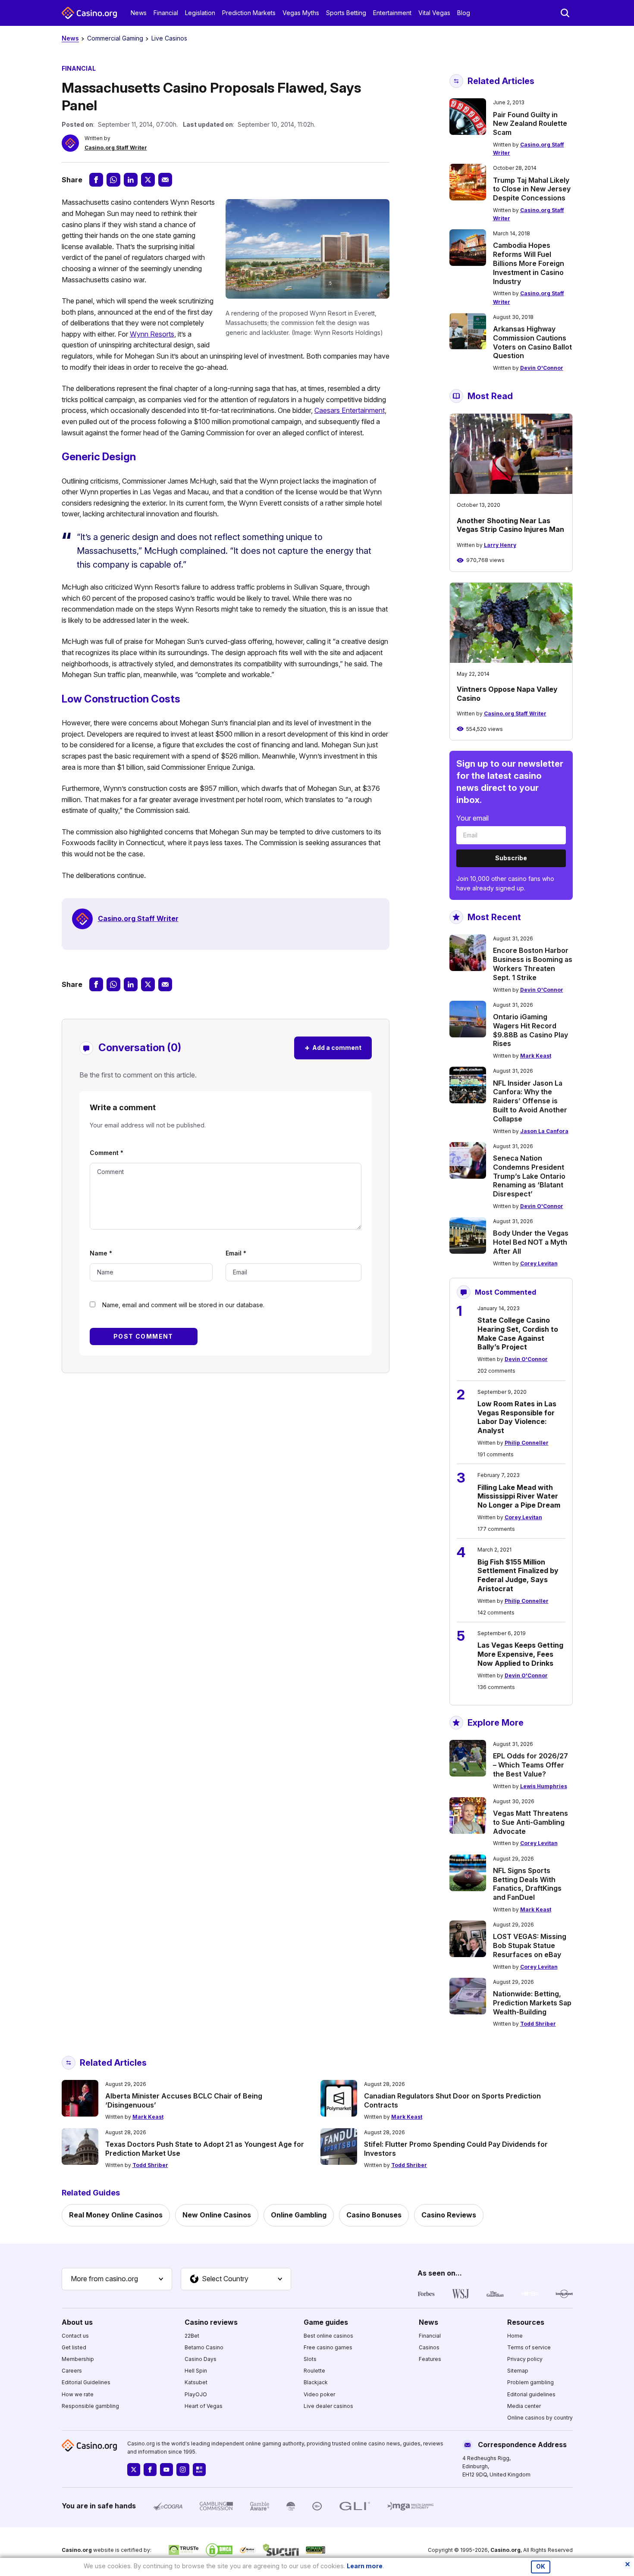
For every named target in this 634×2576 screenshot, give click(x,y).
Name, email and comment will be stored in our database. (183, 1305)
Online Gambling (299, 2215)
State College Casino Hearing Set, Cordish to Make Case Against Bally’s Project (518, 1333)
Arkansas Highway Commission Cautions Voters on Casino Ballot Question (532, 342)
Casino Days (201, 2359)
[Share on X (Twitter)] (148, 180)
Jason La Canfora (544, 1131)
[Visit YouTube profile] (166, 2470)
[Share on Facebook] (96, 180)
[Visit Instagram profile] (183, 2470)
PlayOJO (196, 2394)
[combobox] (117, 2279)
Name (101, 1253)
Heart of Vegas (204, 2406)
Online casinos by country (540, 2418)
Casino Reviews (449, 2215)
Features (430, 2359)
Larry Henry (500, 545)
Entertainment (392, 13)
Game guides (326, 2322)
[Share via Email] (165, 180)
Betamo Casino (204, 2347)
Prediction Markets (249, 13)
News (139, 13)
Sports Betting (346, 13)
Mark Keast (536, 1056)
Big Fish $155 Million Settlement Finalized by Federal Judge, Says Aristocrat (518, 1575)
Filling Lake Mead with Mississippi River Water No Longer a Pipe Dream (519, 1496)
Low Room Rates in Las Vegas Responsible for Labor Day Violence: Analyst (517, 1417)
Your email (472, 818)
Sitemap (518, 2371)
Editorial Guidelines (86, 2382)
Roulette (314, 2371)
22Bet (192, 2336)
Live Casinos (169, 38)
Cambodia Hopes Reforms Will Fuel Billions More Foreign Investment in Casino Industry (529, 263)
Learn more (365, 2566)
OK (541, 2567)
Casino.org (505, 2550)
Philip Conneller (527, 1443)
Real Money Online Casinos (116, 2215)
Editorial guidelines (531, 2394)
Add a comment (333, 1048)
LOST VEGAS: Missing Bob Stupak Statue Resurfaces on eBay (530, 1945)
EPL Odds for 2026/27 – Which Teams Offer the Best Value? (530, 1765)
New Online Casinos (217, 2215)
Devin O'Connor (542, 368)
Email (236, 1253)
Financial (166, 13)
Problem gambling (530, 2382)
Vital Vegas (434, 13)
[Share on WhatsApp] (113, 180)
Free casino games (328, 2347)
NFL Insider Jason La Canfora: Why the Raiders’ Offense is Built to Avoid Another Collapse (530, 1101)
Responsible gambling (90, 2406)
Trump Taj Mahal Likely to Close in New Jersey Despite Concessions (532, 189)
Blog (464, 13)
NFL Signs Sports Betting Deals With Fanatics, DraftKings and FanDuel (527, 1884)
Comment (107, 1153)
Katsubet (196, 2382)
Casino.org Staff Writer (116, 148)
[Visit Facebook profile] (150, 2470)
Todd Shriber (538, 2024)
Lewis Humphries (544, 1786)
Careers (72, 2371)
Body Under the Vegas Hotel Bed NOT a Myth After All (531, 1242)
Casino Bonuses (374, 2215)
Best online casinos (328, 2336)
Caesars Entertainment (350, 410)
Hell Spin (196, 2371)
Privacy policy (525, 2359)
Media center (524, 2406)
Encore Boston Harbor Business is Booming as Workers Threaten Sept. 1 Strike (533, 964)
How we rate (78, 2394)
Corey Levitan (539, 1263)
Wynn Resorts (152, 334)
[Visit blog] (199, 2470)
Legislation (200, 13)
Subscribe (511, 858)
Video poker (319, 2394)
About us (77, 2322)
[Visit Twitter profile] (134, 2470)
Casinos (429, 2347)
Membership (78, 2359)
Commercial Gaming (115, 38)
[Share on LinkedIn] (131, 180)
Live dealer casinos (328, 2406)
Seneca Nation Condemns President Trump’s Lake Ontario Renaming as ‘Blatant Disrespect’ (529, 1176)
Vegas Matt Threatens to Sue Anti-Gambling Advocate (530, 1822)
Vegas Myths (301, 13)
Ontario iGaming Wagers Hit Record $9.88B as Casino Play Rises (530, 1030)
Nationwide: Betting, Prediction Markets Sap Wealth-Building (532, 2003)
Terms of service (529, 2347)
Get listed (74, 2347)
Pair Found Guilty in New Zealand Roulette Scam (530, 124)
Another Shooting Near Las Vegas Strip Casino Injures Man (510, 525)
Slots (310, 2359)
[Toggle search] (565, 13)
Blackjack (316, 2382)
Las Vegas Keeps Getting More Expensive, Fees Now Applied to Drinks (520, 1654)
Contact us (75, 2336)
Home (515, 2336)
